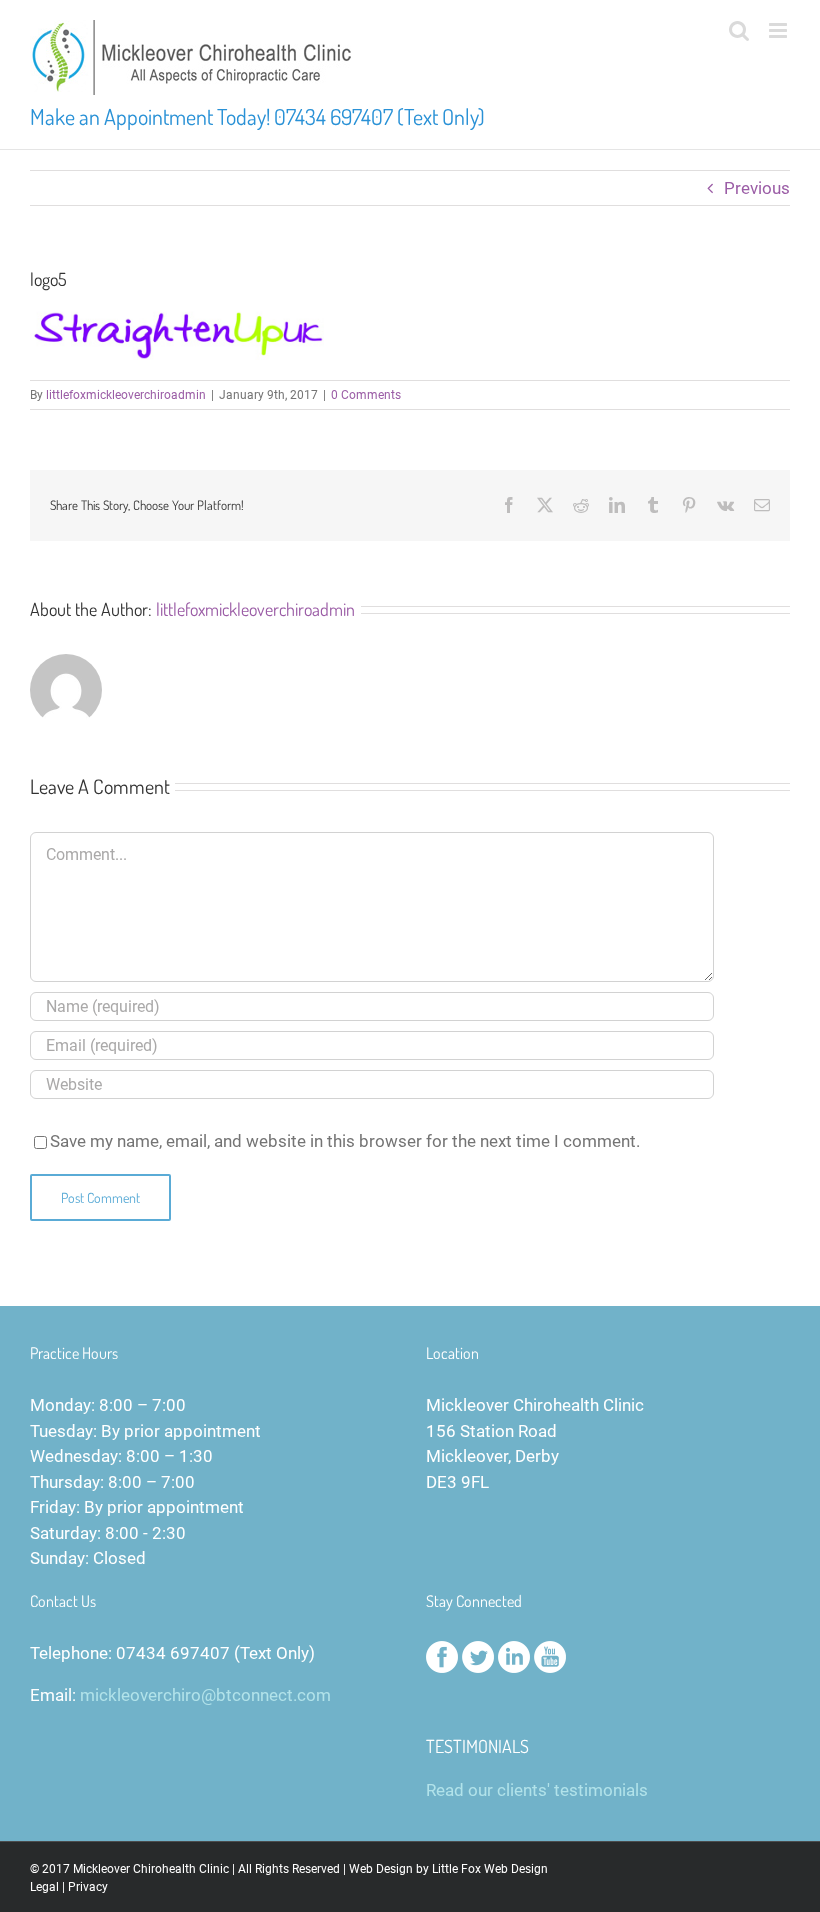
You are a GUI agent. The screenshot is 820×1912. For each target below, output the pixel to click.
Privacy (88, 1887)
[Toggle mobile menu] (779, 30)
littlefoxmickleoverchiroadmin (126, 395)
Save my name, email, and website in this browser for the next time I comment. (345, 1141)
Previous (757, 188)
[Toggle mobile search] (739, 30)
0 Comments (366, 395)
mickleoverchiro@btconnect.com (205, 1695)
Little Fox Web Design (490, 1869)
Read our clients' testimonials (537, 1790)
